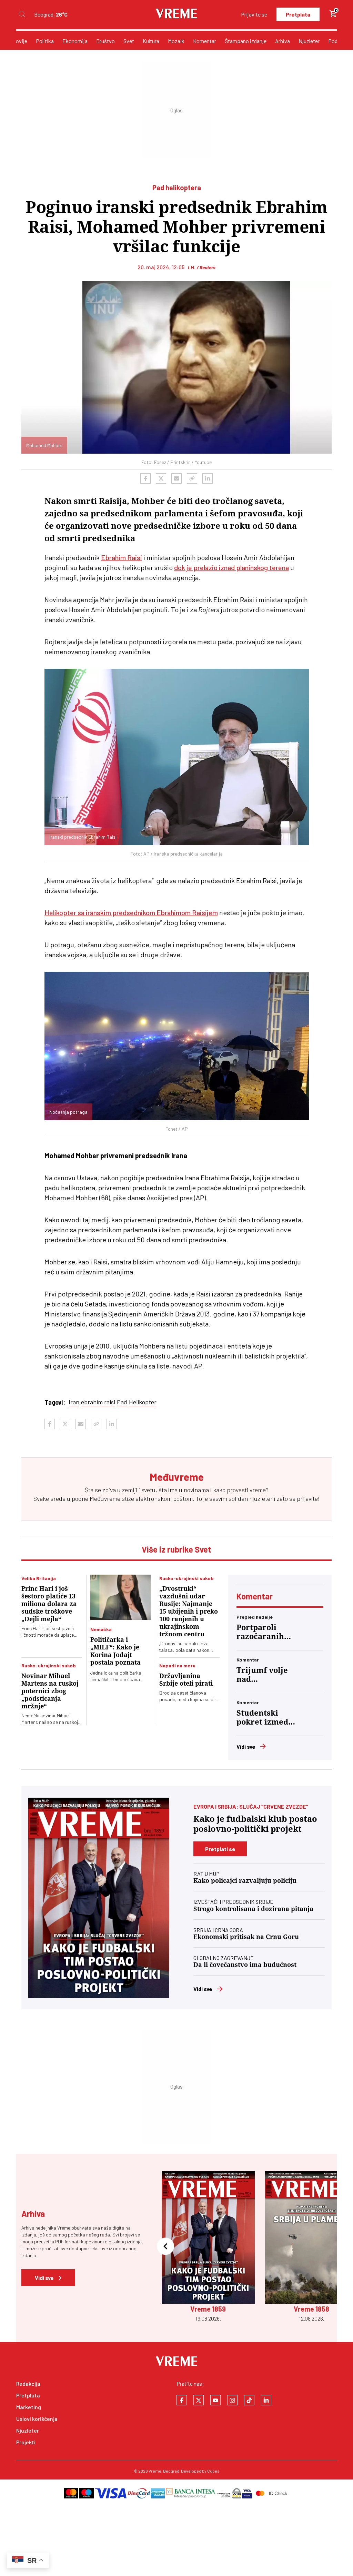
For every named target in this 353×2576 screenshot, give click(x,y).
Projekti (26, 2442)
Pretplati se (220, 1849)
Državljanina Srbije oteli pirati (186, 1680)
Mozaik (176, 41)
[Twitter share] (161, 478)
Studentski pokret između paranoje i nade (265, 1718)
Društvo (105, 41)
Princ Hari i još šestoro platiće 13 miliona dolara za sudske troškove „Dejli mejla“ (49, 1604)
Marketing (29, 2407)
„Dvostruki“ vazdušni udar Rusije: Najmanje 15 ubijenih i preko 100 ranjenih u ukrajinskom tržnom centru (189, 1611)
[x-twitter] (199, 2400)
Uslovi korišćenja (37, 2419)
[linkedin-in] (266, 2400)
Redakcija (28, 2383)
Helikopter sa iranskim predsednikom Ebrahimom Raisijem (131, 912)
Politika (45, 41)
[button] (165, 2247)
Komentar (205, 41)
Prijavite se (254, 14)
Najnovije (16, 41)
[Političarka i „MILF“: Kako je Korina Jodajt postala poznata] (120, 1597)
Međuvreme (105, 1498)
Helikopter (143, 1402)
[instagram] (232, 2400)
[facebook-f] (182, 2400)
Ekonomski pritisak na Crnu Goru (246, 1937)
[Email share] (176, 478)
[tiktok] (249, 2400)
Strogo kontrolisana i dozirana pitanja (253, 1909)
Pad (122, 1402)
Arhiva (283, 41)
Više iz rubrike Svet (176, 1549)
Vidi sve (246, 1746)
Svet (129, 41)
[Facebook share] (145, 478)
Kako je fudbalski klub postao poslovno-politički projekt (255, 1824)
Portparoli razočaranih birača (260, 1632)
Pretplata (298, 14)
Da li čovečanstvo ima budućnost (245, 1965)
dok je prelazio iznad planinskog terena (231, 567)
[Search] (22, 14)
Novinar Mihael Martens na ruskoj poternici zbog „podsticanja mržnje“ (50, 1691)
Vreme (155, 2471)
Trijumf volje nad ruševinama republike (262, 1675)
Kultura (151, 41)
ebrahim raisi (98, 1402)
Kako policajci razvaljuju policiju (245, 1881)
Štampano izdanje (246, 41)
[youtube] (215, 2400)
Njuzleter (309, 41)
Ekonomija (75, 41)
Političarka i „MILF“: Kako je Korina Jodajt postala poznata (115, 1651)
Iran (74, 1402)
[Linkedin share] (208, 478)
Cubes (213, 2471)
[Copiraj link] (192, 478)
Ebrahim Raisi (122, 557)
